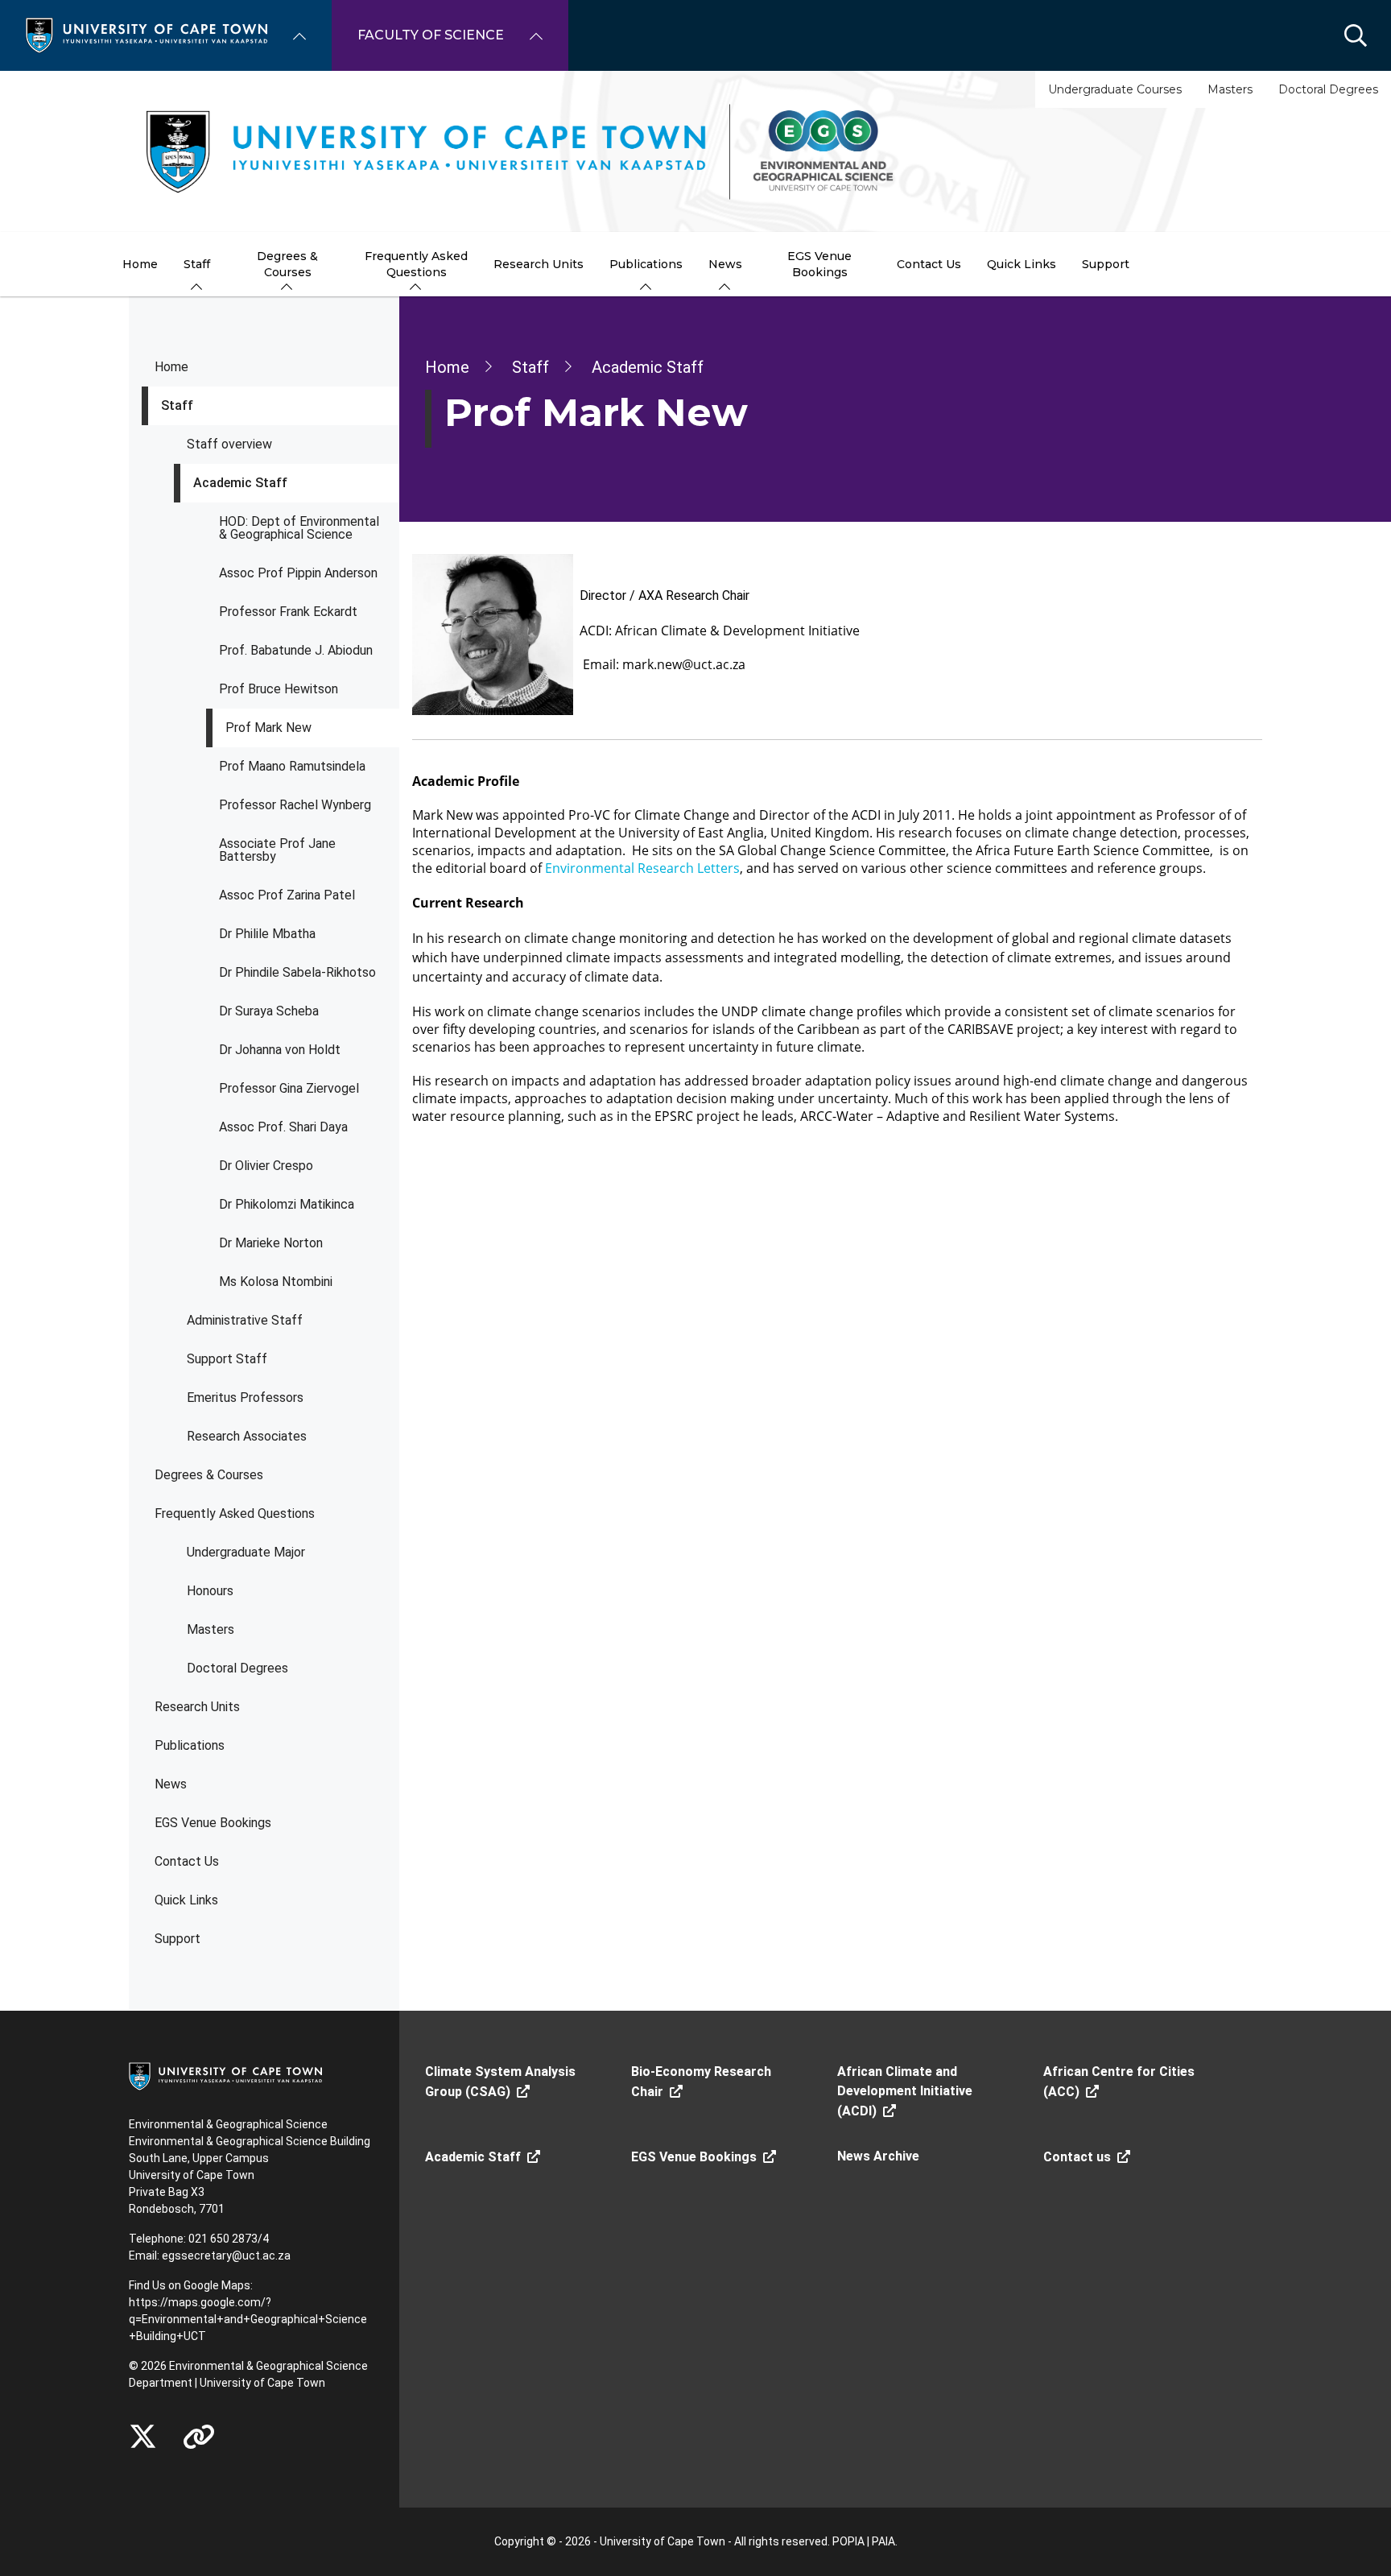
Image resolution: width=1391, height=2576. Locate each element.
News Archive (878, 2156)
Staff (177, 405)
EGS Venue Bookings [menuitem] (819, 264)
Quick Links (186, 1900)
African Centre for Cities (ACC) (1119, 2082)
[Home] (147, 34)
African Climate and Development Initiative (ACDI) (905, 2091)
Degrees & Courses (209, 1475)
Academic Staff (240, 483)
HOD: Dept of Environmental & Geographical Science (299, 528)
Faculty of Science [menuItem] (431, 35)
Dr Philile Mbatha (267, 934)
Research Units (197, 1707)
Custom (199, 2437)
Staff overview (229, 444)
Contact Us (187, 1861)
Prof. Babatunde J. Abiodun (296, 650)
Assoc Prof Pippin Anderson (298, 573)
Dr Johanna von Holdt (280, 1050)
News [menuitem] (725, 264)
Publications (190, 1745)
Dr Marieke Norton (271, 1243)
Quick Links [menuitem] (1022, 264)
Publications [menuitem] (646, 264)
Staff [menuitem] (197, 264)
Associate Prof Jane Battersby (277, 850)
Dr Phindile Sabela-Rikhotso (297, 972)
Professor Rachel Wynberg (295, 805)
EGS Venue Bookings (213, 1823)
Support (177, 1939)
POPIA (848, 2541)
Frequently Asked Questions (235, 1513)
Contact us (1077, 2157)
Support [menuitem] (1106, 264)
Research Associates (247, 1436)
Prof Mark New (268, 728)
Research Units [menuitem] (539, 264)
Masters (1230, 89)
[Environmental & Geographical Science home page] (695, 151)
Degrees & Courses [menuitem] (287, 264)
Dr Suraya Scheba (269, 1011)
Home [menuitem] (140, 264)
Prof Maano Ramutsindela (292, 766)
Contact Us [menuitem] (929, 264)
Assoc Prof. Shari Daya (283, 1127)
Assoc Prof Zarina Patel (287, 895)
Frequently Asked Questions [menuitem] (416, 264)
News (171, 1784)
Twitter (143, 2437)
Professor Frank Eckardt (288, 612)
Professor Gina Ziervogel (289, 1088)
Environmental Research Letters (642, 868)
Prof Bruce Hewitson (279, 689)
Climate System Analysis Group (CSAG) (500, 2082)
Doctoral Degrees (1328, 89)
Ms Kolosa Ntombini (276, 1282)
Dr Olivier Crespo (266, 1166)
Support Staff (227, 1359)
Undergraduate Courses (1115, 89)
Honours (210, 1591)
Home (171, 367)
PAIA (883, 2541)
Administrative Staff (245, 1320)
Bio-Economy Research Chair (701, 2082)
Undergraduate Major (246, 1552)
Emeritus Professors (245, 1398)
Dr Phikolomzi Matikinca (287, 1204)
